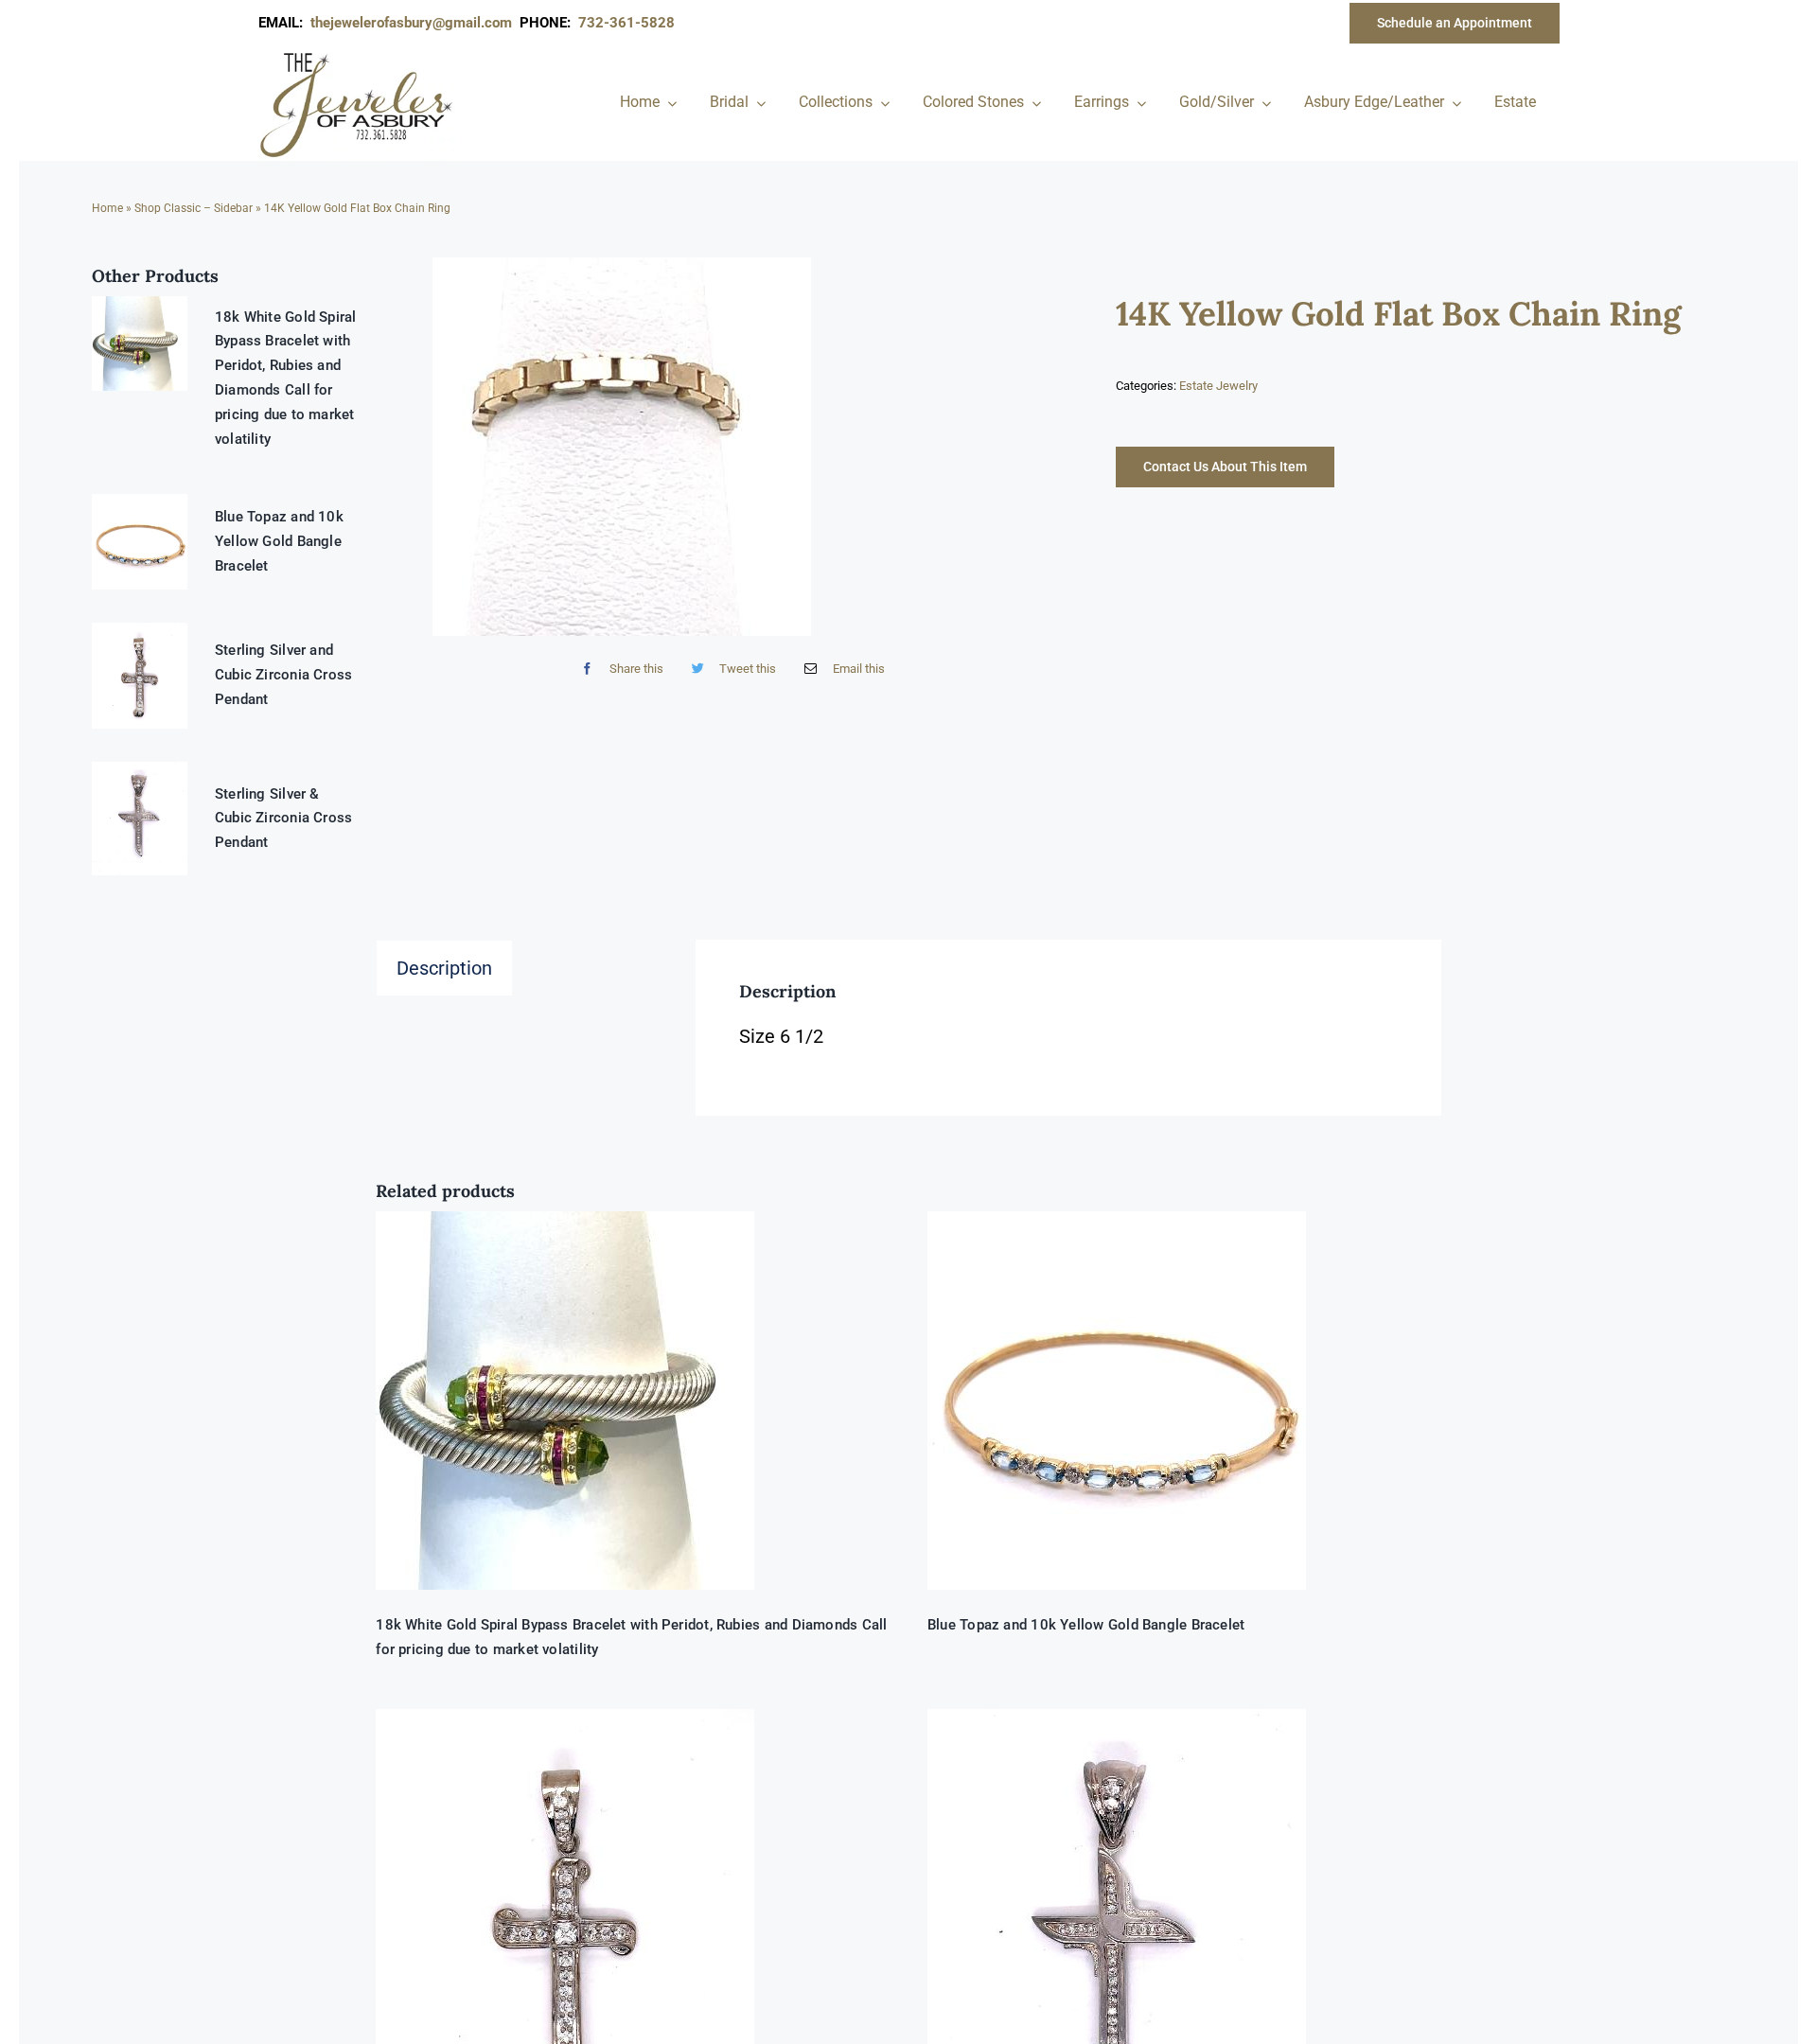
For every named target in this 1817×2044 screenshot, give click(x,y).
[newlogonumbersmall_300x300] (358, 56)
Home (107, 208)
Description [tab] (444, 968)
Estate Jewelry (1218, 386)
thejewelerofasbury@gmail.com (415, 23)
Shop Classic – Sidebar (194, 208)
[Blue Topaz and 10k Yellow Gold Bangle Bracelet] (1184, 1401)
